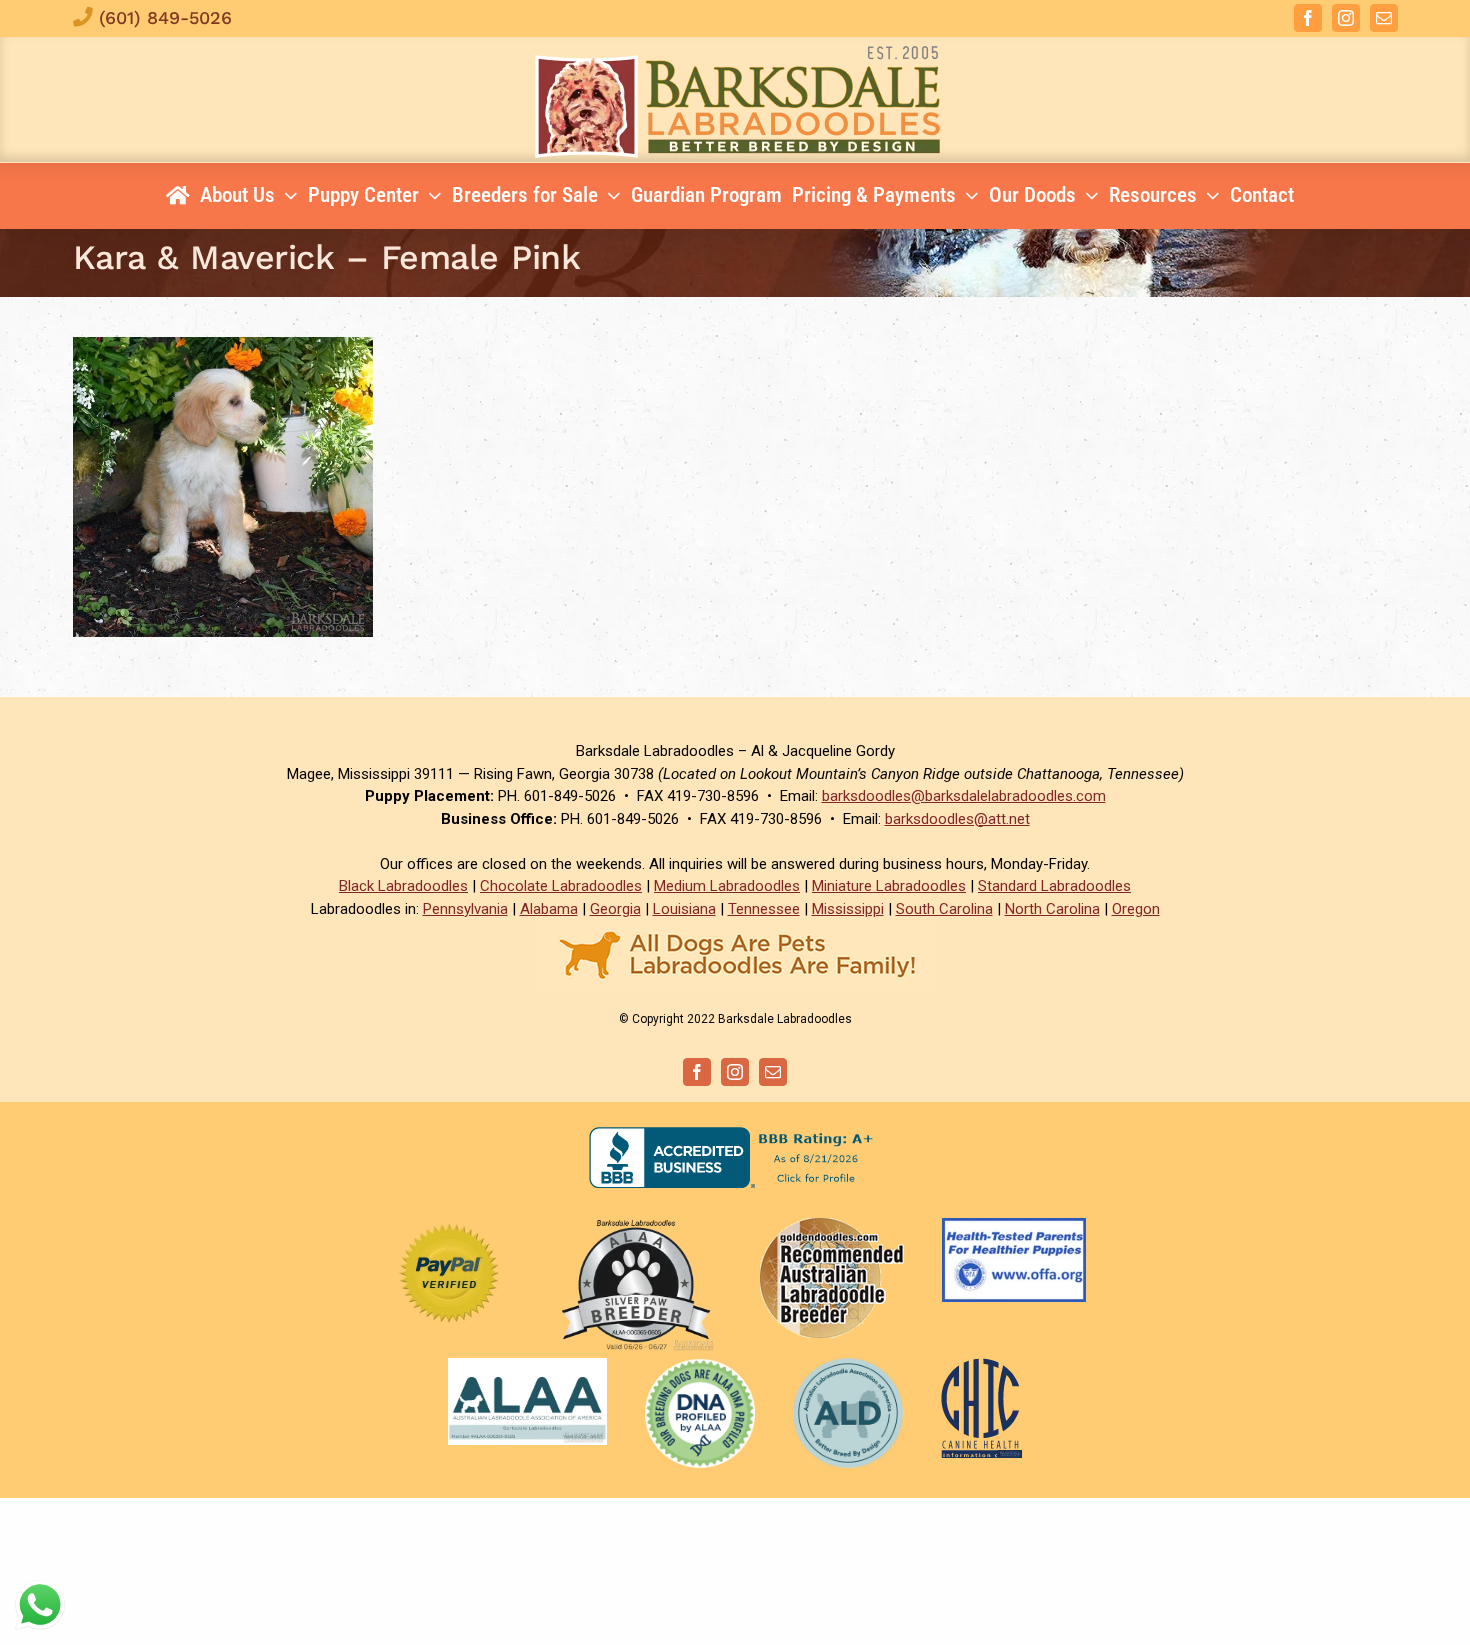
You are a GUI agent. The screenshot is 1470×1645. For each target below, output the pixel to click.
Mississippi (848, 909)
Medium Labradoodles (727, 886)
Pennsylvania (465, 909)
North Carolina (1052, 909)
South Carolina (944, 909)
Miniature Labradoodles (889, 886)
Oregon (1136, 909)
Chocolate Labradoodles (561, 886)
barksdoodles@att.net (957, 819)
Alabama (549, 909)
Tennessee (764, 909)
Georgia (615, 909)
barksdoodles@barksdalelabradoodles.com (964, 796)
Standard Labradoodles (1054, 886)
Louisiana (684, 909)
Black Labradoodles (403, 886)
